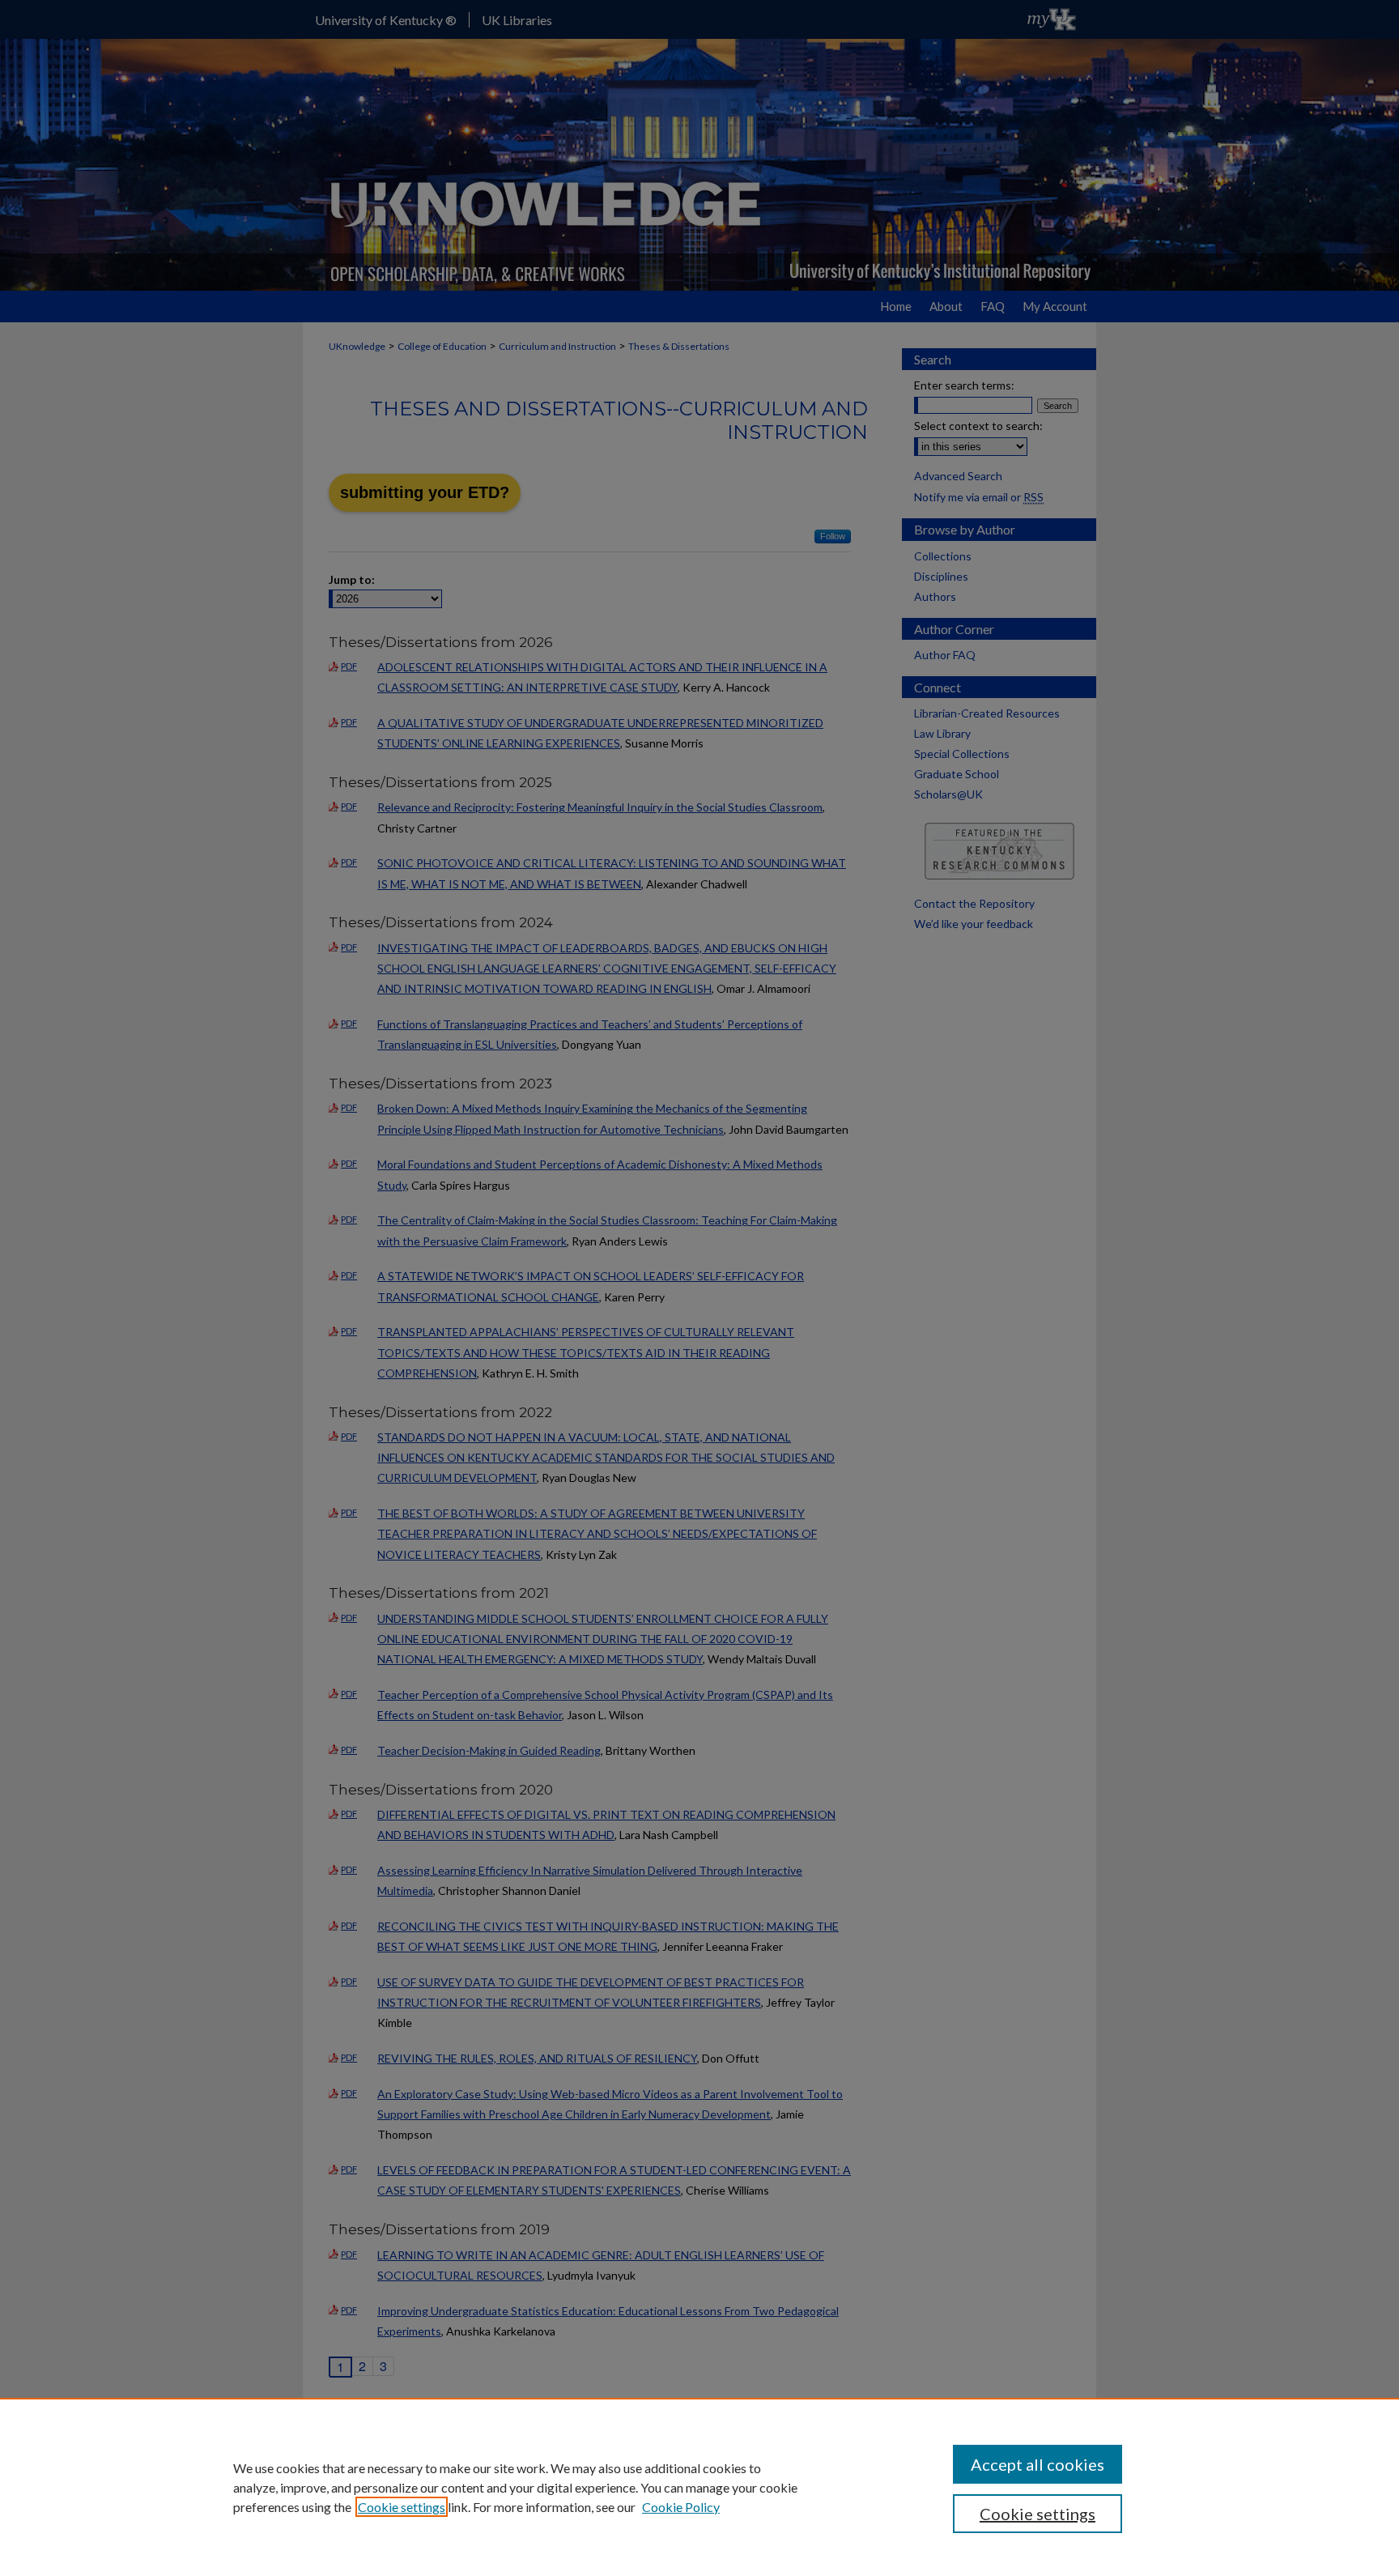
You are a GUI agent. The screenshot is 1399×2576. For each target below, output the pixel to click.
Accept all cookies (1038, 2464)
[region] (699, 2487)
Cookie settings (402, 2507)
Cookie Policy (681, 2507)
